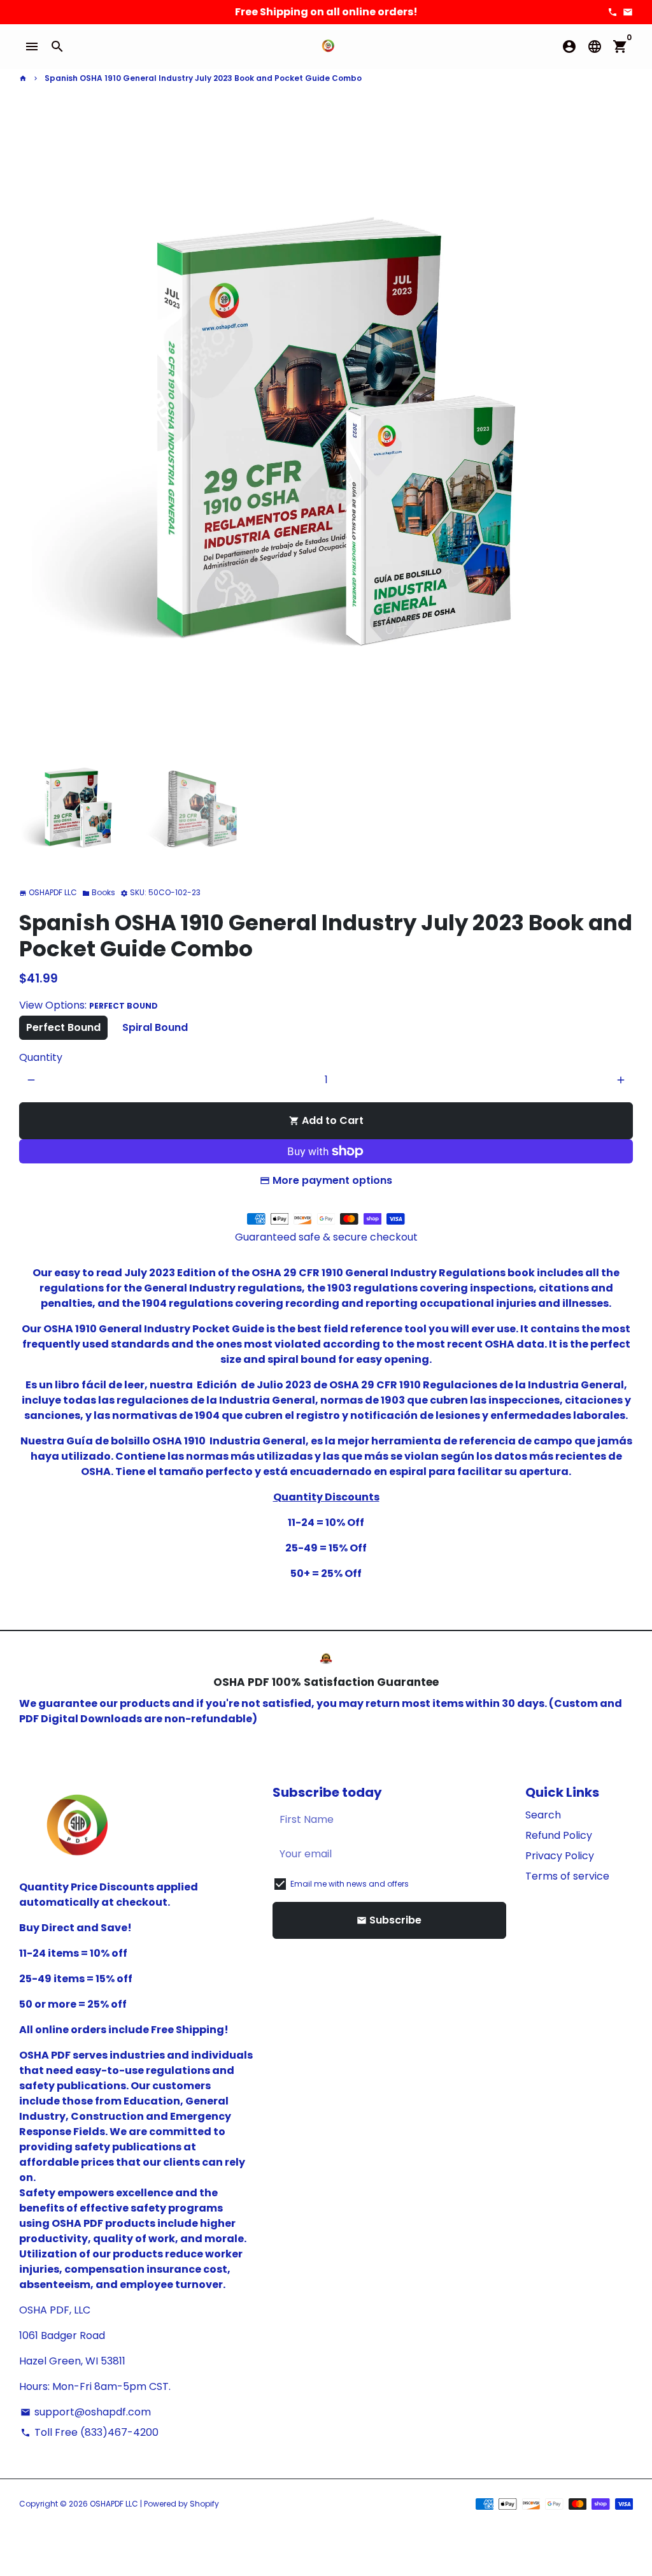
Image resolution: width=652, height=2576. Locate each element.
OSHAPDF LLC (114, 2504)
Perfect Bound (63, 1027)
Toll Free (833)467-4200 (89, 2432)
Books (99, 892)
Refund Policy (559, 1835)
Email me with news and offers (350, 1884)
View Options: (89, 1005)
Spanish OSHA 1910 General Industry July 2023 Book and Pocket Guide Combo (203, 78)
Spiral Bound (155, 1027)
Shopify (204, 2504)
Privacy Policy (560, 1856)
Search (543, 1815)
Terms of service (567, 1876)
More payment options (332, 1180)
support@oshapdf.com (86, 2412)
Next (616, 433)
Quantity (41, 1057)
